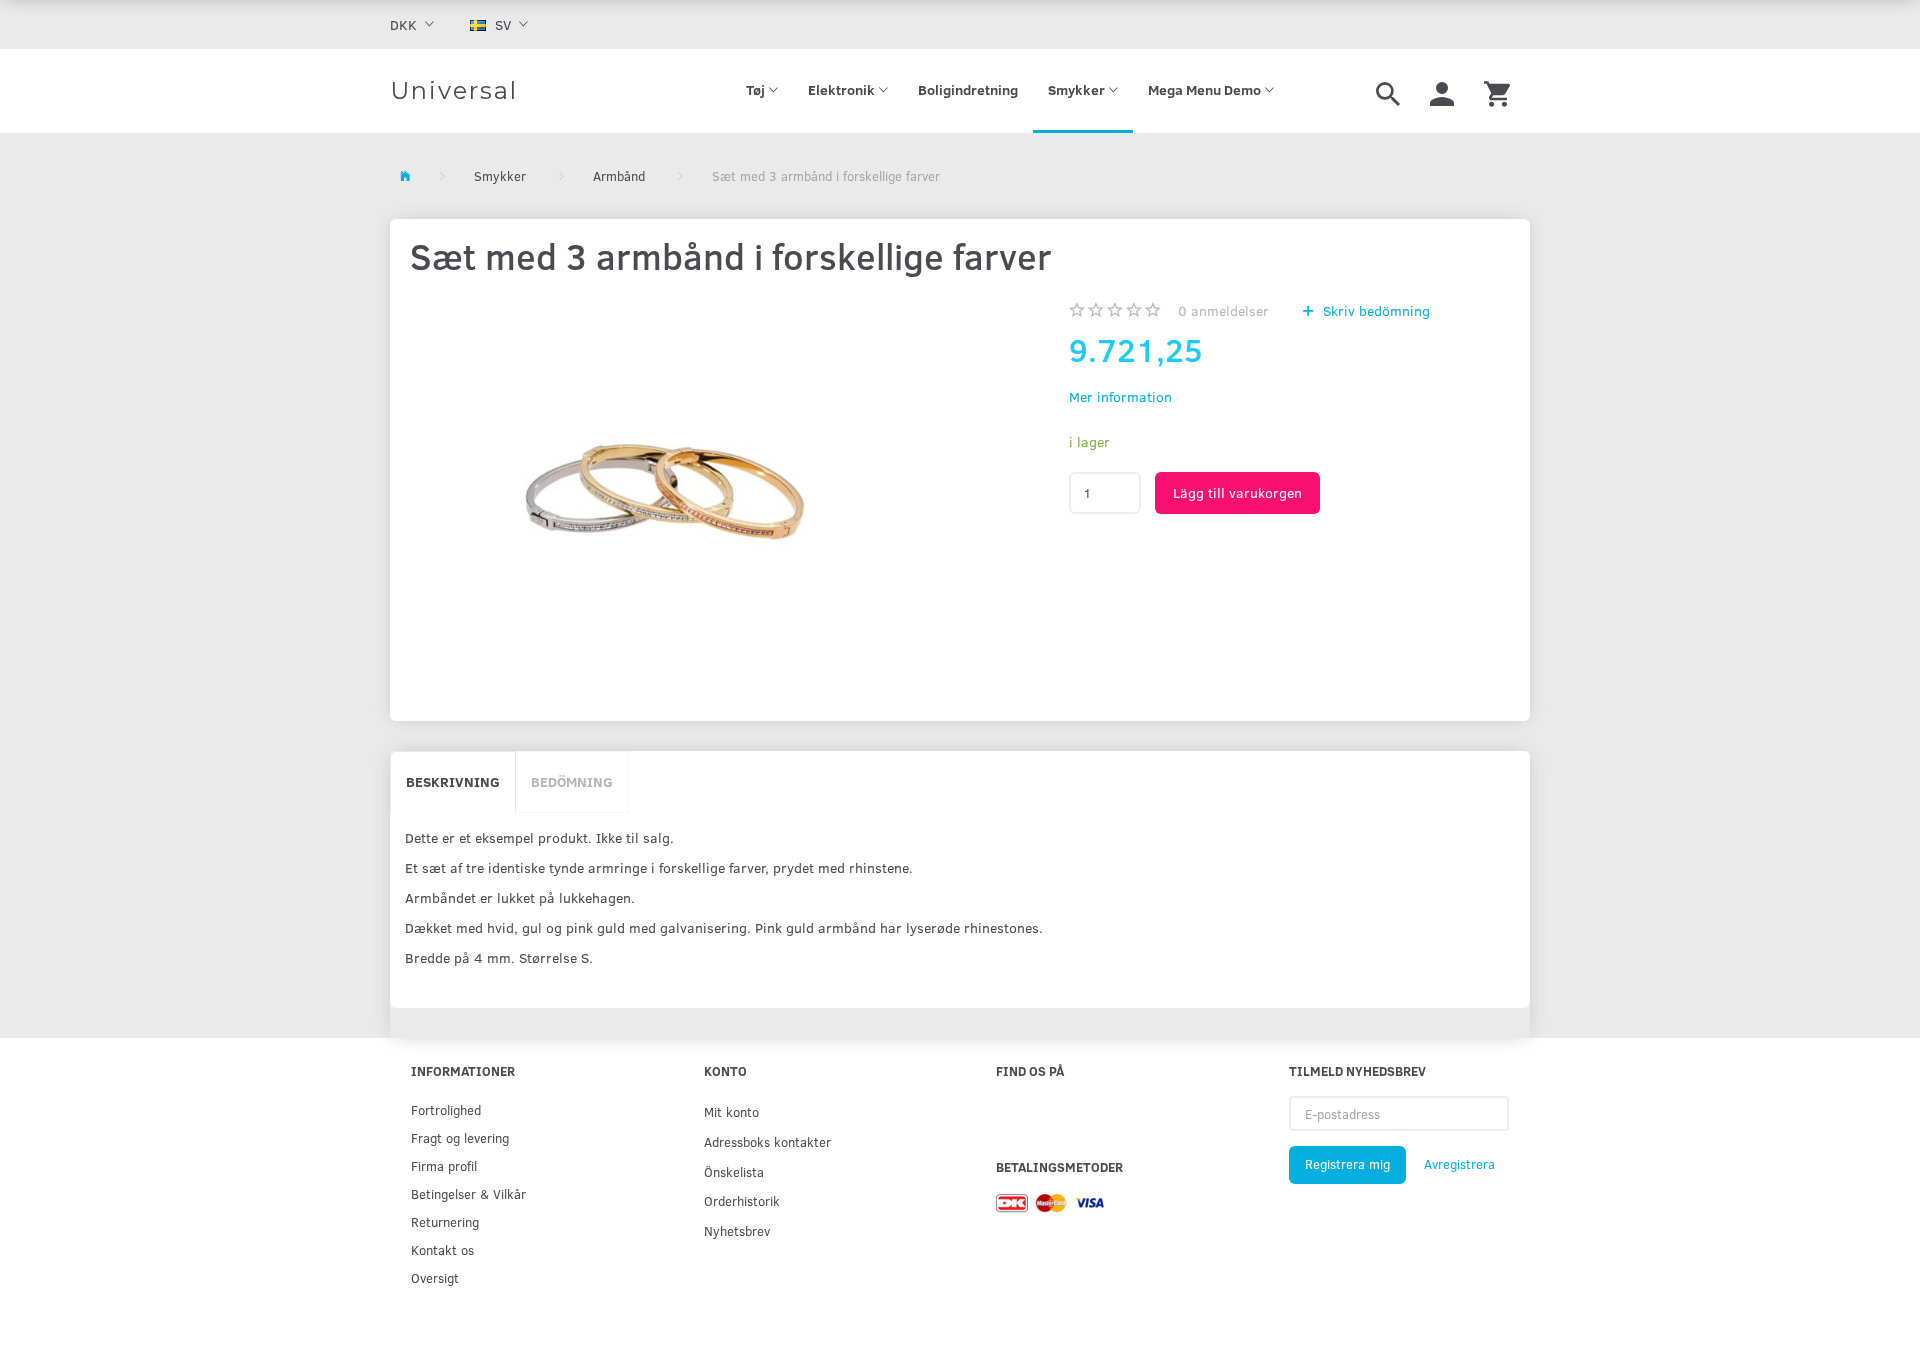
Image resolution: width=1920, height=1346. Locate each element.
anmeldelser (1223, 310)
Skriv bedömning (1374, 310)
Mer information (1120, 396)
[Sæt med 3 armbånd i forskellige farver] (664, 485)
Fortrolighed (446, 1109)
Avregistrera (1459, 1164)
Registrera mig (1347, 1164)
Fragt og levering (460, 1137)
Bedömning (572, 781)
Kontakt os (442, 1249)
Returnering (445, 1221)
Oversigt (435, 1277)
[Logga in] (1442, 91)
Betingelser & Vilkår (468, 1193)
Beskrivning (453, 781)
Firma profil (444, 1165)
